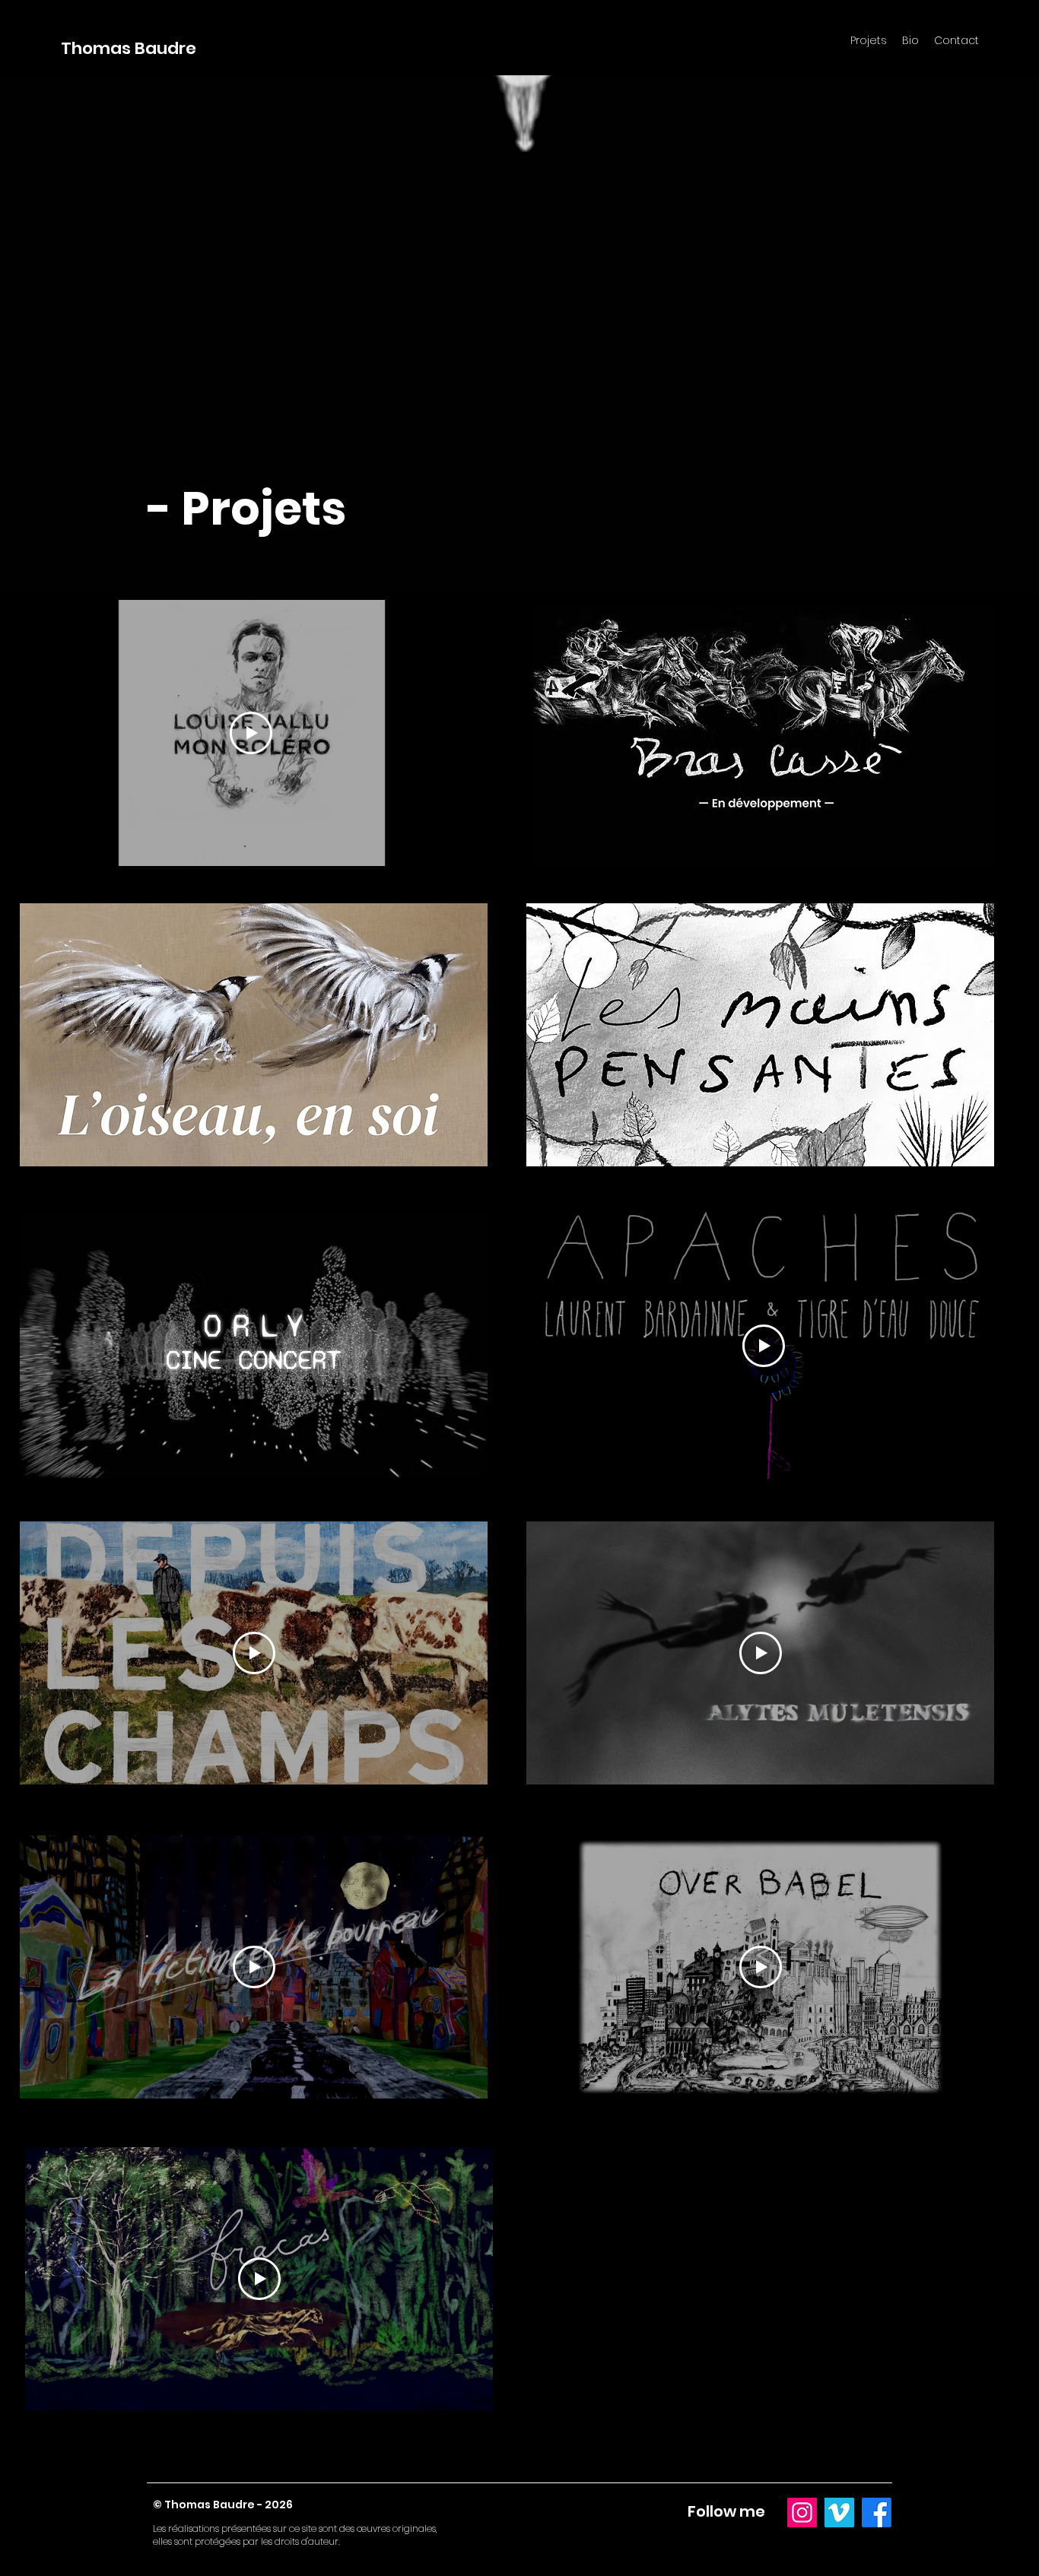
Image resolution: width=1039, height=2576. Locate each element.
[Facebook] (877, 2513)
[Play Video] (251, 733)
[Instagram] (802, 2513)
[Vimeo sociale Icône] (839, 2513)
